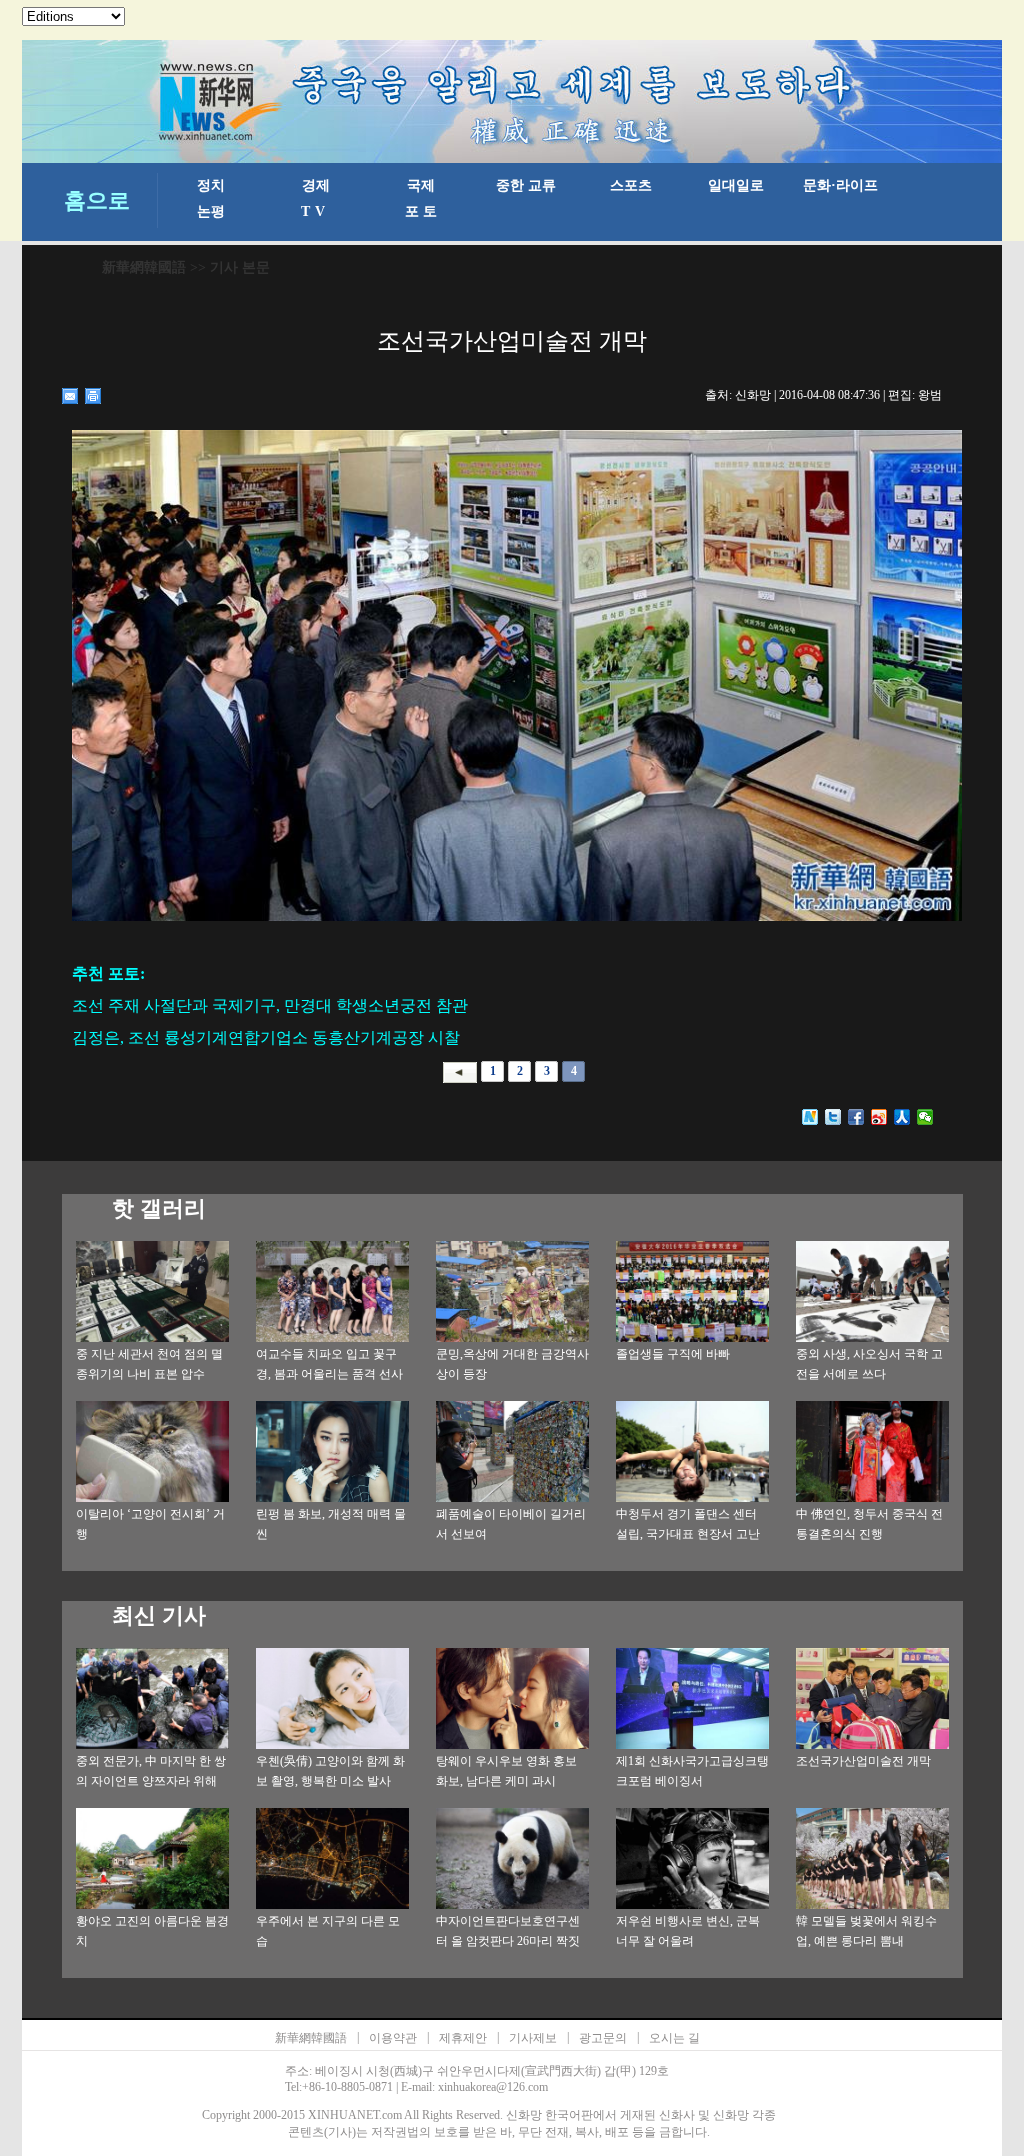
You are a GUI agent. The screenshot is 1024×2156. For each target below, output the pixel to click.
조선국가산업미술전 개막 (863, 1761)
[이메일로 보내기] (70, 396)
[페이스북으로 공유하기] (856, 1117)
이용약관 (393, 2038)
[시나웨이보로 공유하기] (879, 1117)
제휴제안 (463, 2038)
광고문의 (603, 2038)
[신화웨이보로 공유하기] (810, 1117)
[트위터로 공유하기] (833, 1117)
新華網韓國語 (144, 267)
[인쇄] (93, 396)
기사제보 (533, 2038)
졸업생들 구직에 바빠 (673, 1354)
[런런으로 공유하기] (902, 1117)
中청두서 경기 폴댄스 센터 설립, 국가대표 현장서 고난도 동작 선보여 (688, 1534)
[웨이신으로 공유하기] (925, 1117)
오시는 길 (674, 2038)
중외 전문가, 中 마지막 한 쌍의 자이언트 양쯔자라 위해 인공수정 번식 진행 (151, 1781)
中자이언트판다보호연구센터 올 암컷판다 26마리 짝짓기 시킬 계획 (508, 1941)
